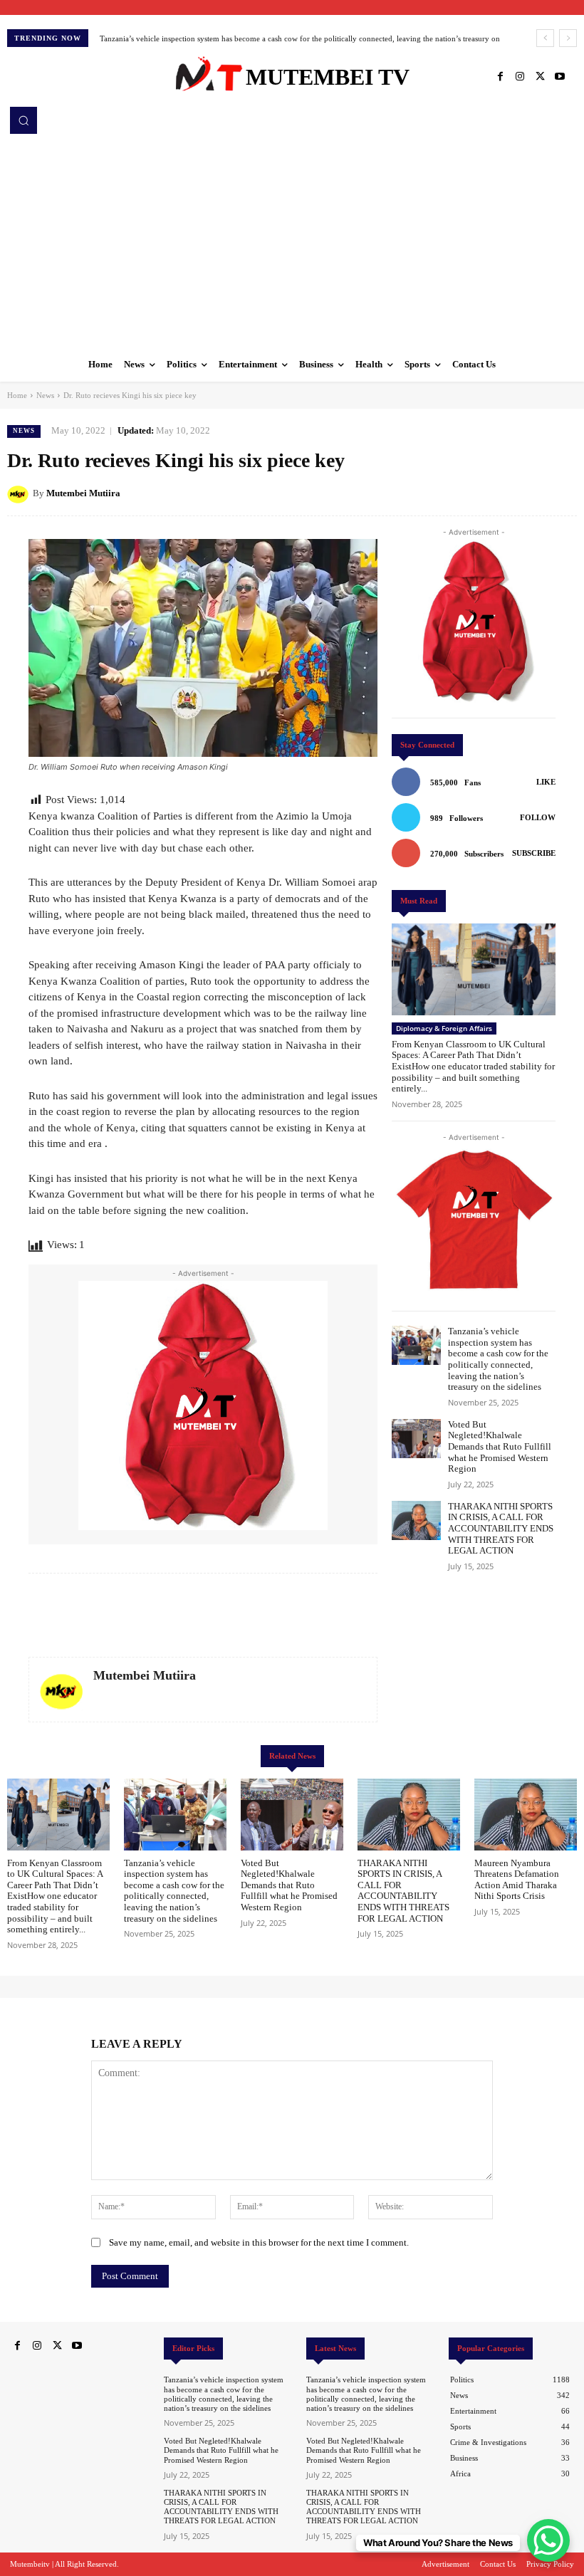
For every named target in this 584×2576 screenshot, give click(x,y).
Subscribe (534, 853)
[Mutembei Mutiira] (20, 493)
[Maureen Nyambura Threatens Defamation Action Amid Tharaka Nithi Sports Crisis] (526, 1815)
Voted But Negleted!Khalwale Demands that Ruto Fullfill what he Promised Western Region (256, 38)
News (45, 395)
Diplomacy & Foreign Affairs (444, 1028)
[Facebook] (500, 77)
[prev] (545, 38)
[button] (24, 120)
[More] (562, 493)
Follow (538, 817)
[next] (568, 38)
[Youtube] (560, 77)
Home (17, 395)
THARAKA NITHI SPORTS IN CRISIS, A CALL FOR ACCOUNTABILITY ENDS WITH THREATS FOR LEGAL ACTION (501, 1528)
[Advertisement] (292, 241)
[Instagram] (520, 77)
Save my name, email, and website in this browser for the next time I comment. (259, 2242)
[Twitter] (540, 77)
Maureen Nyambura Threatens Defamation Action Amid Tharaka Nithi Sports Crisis (517, 1880)
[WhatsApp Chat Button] (548, 2540)
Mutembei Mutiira (83, 493)
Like (546, 782)
